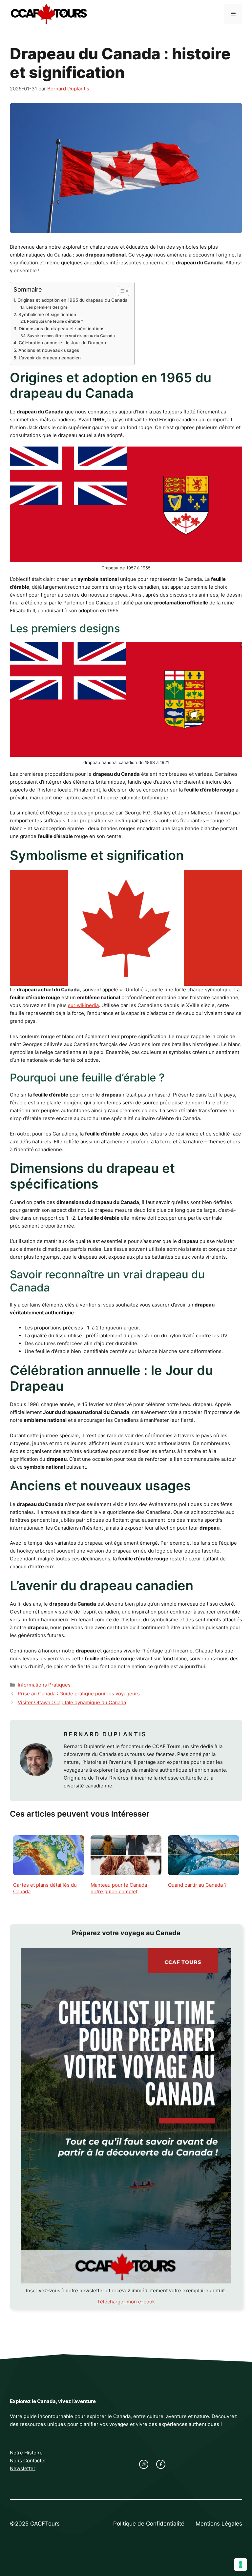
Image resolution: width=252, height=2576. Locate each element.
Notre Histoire (26, 2453)
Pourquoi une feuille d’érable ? (55, 321)
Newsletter (23, 2468)
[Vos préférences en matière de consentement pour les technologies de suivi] (241, 2565)
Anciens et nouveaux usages (49, 350)
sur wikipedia (83, 1005)
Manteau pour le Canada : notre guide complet (120, 1888)
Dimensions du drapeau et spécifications (62, 329)
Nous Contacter (28, 2461)
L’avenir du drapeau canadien (50, 358)
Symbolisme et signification (47, 315)
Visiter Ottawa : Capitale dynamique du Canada (72, 1702)
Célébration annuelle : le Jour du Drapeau (62, 343)
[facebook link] (161, 2464)
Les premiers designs (47, 307)
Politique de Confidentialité (149, 2524)
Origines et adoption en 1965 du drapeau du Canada (73, 300)
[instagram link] (144, 2464)
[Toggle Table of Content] (120, 291)
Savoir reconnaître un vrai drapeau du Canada (71, 336)
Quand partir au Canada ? (197, 1885)
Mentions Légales (219, 2524)
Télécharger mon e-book (126, 2302)
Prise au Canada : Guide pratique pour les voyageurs (79, 1694)
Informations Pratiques (44, 1685)
